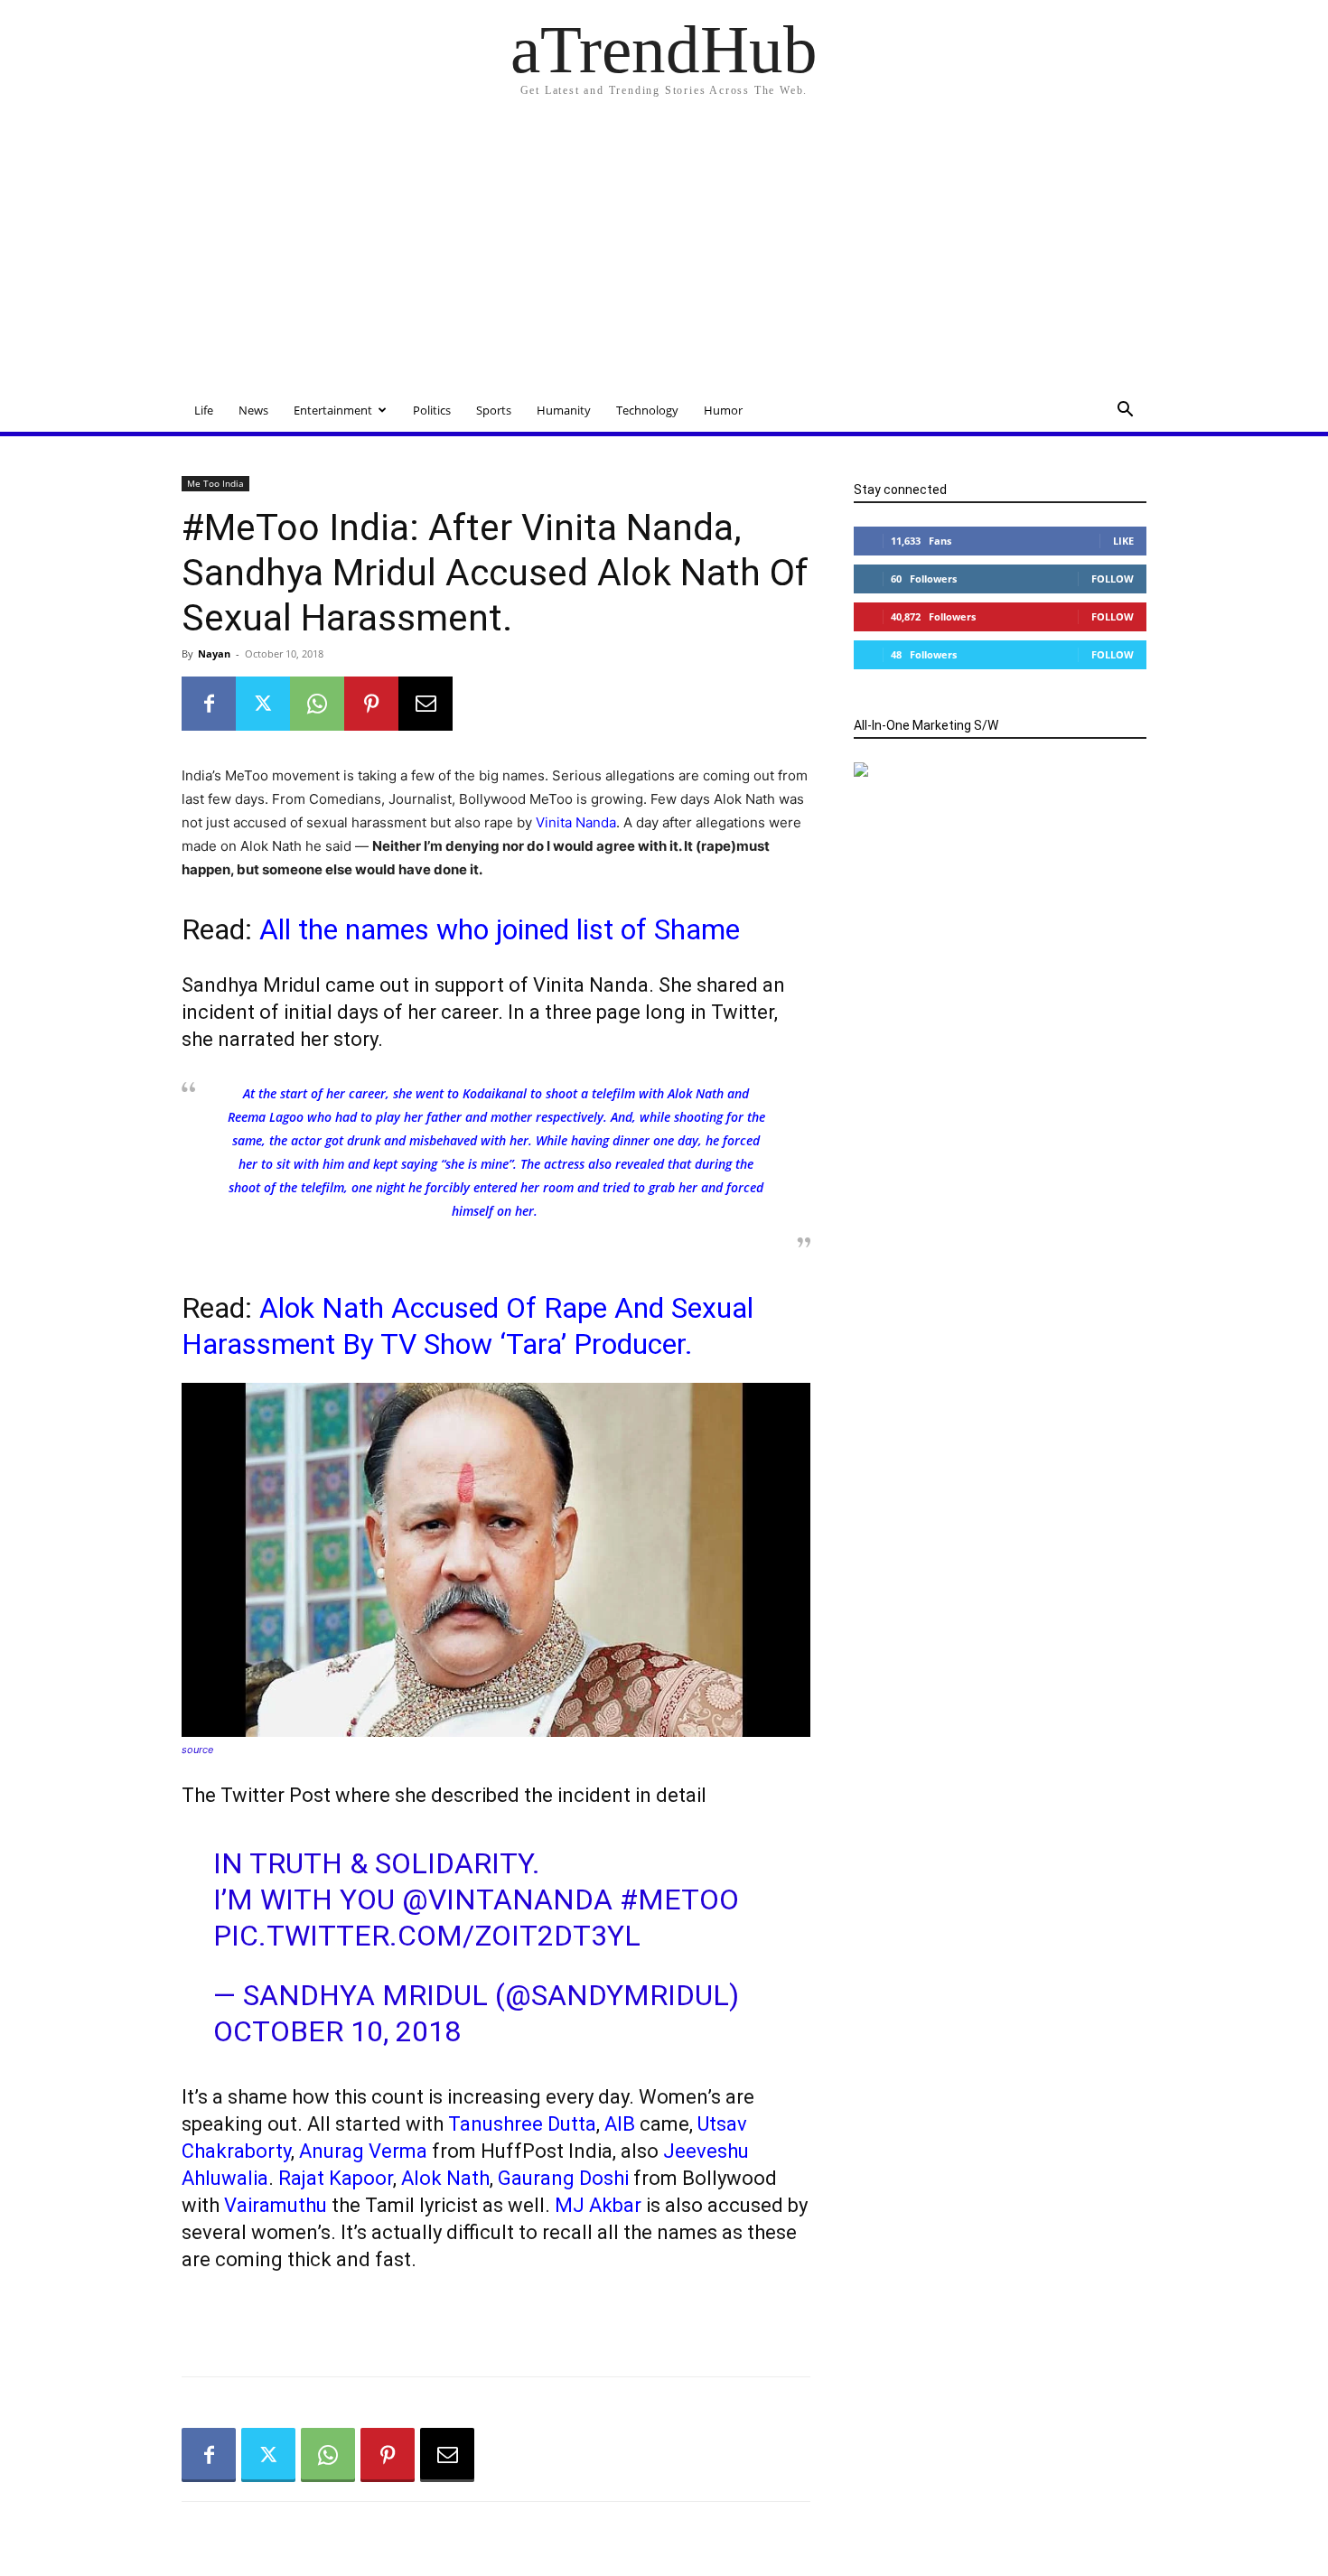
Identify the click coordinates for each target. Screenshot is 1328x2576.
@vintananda (507, 1899)
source (197, 1750)
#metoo (679, 1899)
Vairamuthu (276, 2205)
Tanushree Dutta (522, 2124)
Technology (647, 410)
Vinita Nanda (576, 822)
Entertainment (333, 410)
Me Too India (215, 483)
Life (204, 410)
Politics (432, 410)
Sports (494, 410)
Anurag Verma (363, 2151)
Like (1123, 541)
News (253, 410)
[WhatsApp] (317, 704)
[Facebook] (209, 704)
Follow (1113, 579)
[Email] (426, 704)
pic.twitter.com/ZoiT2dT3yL (427, 1936)
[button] (1125, 411)
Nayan (214, 653)
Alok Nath (445, 2178)
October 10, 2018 (337, 2031)
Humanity (564, 410)
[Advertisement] (664, 253)
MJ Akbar (598, 2205)
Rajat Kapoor (336, 2178)
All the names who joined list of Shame (500, 929)
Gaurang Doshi (563, 2178)
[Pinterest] (371, 704)
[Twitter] (263, 704)
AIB (620, 2124)
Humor (723, 410)
